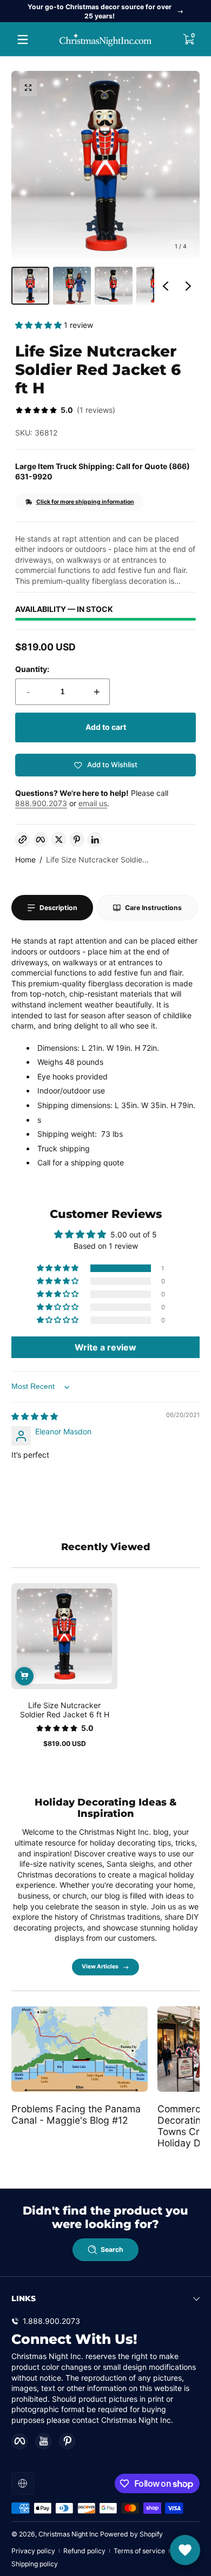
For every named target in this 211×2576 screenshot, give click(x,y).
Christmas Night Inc (68, 2534)
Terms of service (139, 2551)
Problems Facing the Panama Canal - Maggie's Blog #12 (76, 2114)
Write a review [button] (105, 1347)
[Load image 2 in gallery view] (72, 286)
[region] (105, 11)
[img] (35, 1416)
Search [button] (112, 2249)
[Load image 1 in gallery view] (30, 286)
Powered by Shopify (131, 2534)
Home (25, 859)
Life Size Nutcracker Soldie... (97, 859)
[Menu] (23, 39)
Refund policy (84, 2551)
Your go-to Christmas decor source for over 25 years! (100, 11)
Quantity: (32, 669)
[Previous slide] (166, 286)
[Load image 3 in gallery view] (114, 286)
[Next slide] (188, 286)
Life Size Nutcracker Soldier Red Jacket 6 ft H (65, 1710)
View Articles (100, 1966)
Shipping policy (35, 2564)
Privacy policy (33, 2551)
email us (93, 803)
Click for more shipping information (85, 502)
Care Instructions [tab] (153, 908)
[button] (188, 39)
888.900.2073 (41, 803)
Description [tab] (58, 908)
